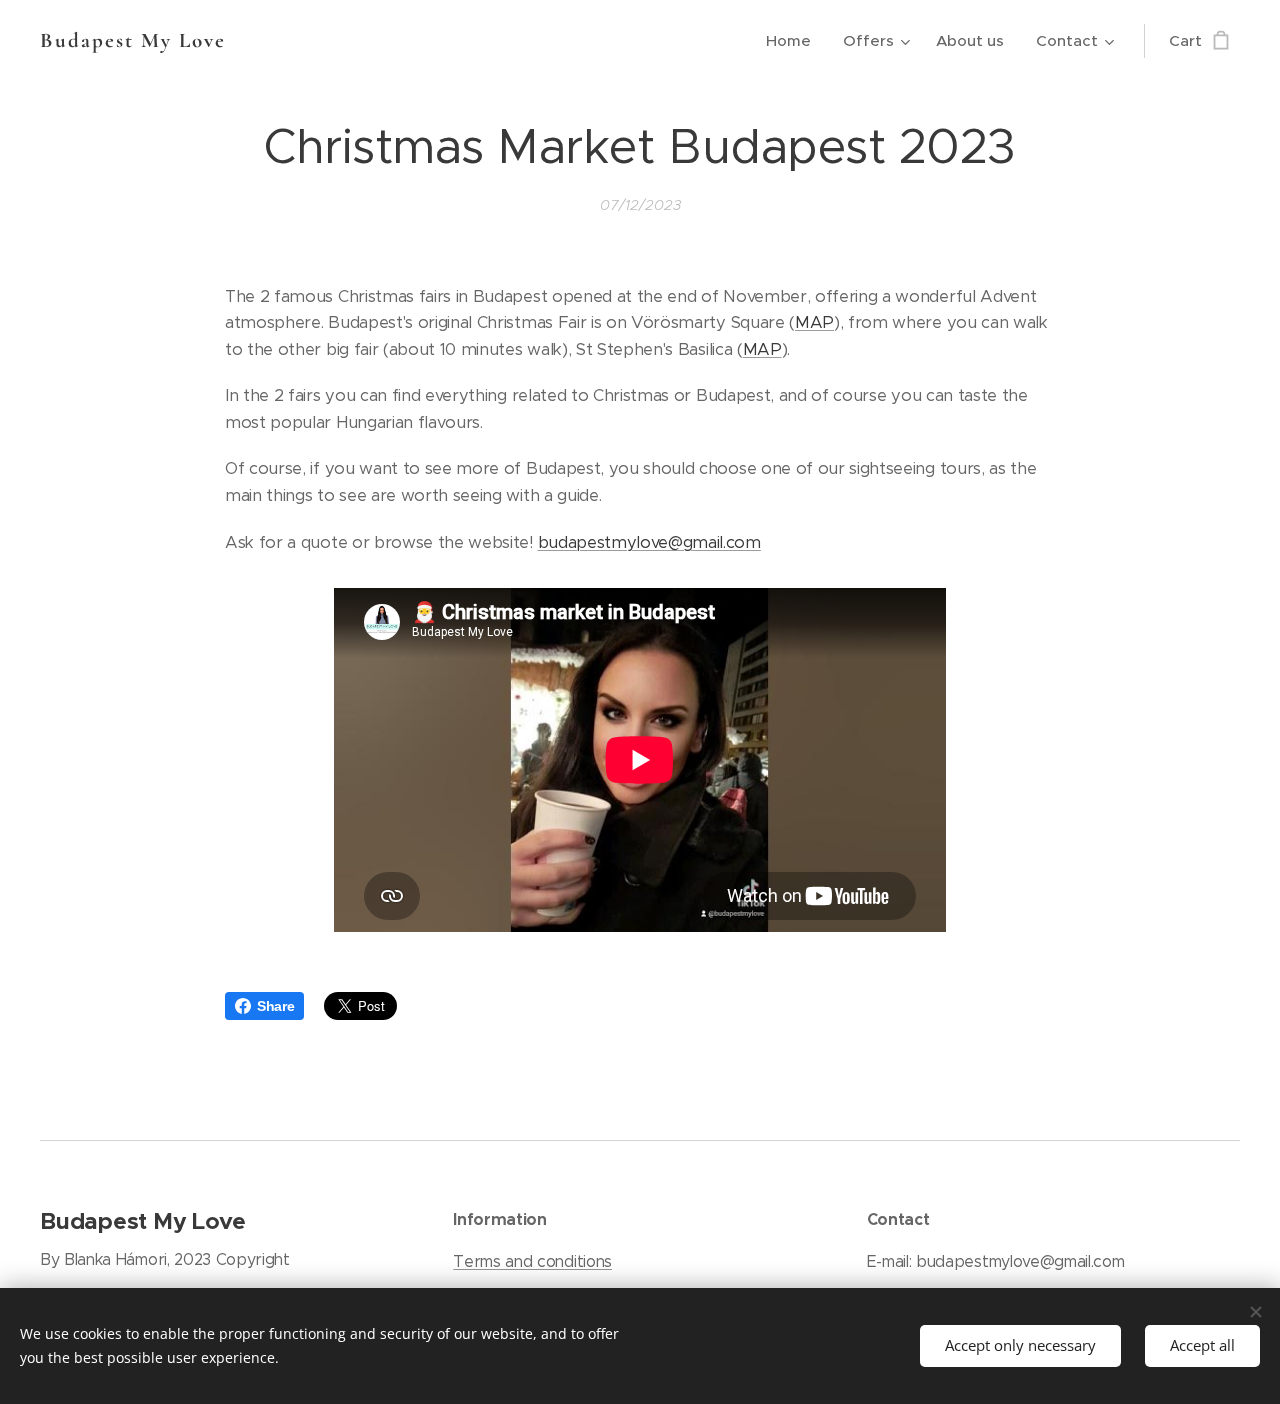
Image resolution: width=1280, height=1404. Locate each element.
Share (275, 1006)
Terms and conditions (532, 1261)
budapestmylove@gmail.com (649, 542)
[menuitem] (794, 41)
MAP (814, 322)
